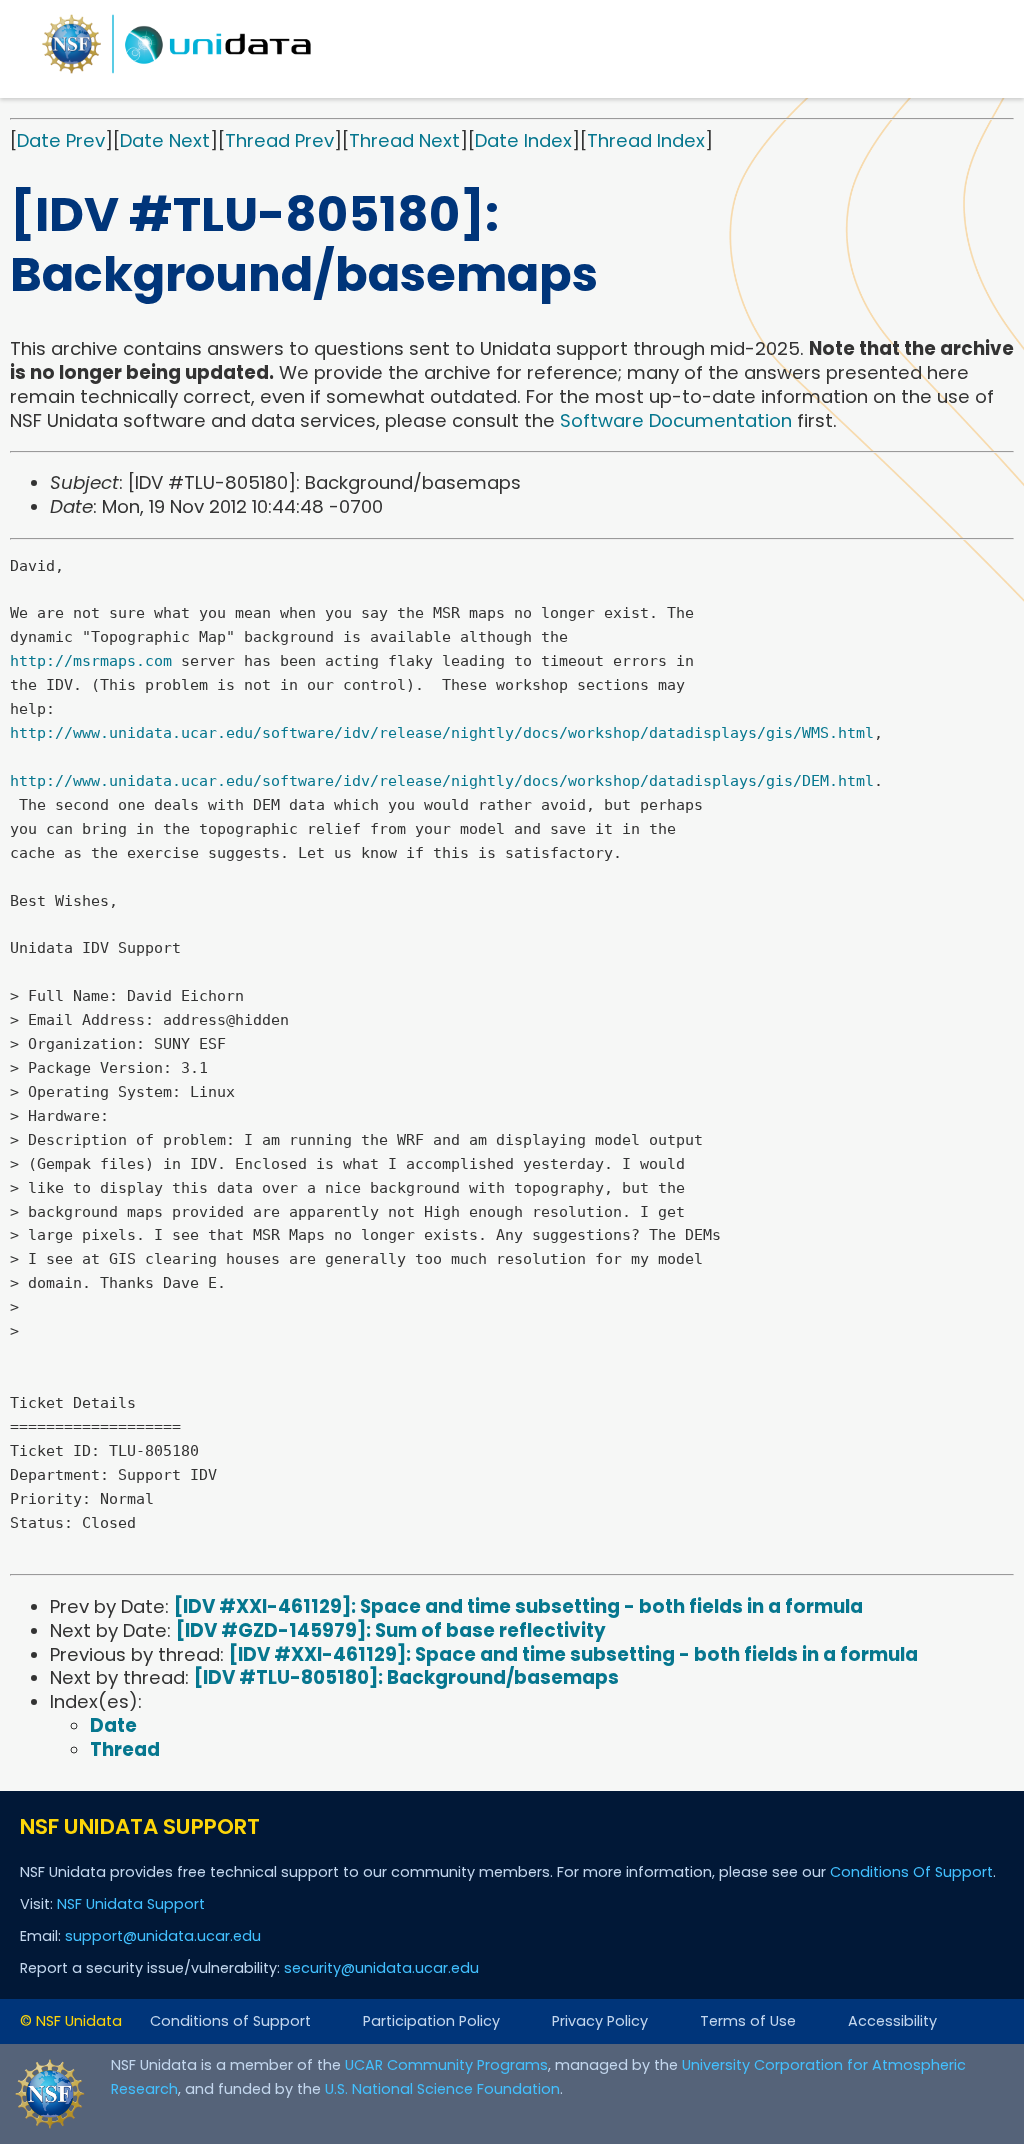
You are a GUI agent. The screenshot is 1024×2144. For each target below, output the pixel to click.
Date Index (523, 140)
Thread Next (404, 140)
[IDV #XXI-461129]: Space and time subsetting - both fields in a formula (518, 1606)
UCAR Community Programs (446, 2065)
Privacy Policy (600, 2021)
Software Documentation (676, 420)
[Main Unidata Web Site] (177, 72)
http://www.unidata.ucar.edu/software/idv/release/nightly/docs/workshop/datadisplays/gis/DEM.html (442, 781)
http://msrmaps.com (91, 661)
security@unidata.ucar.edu (381, 1968)
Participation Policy (431, 2021)
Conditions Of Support (911, 1872)
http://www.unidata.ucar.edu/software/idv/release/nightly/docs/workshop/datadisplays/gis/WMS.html (442, 733)
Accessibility (892, 2021)
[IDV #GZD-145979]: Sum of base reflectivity (391, 1630)
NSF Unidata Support (131, 1904)
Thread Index (646, 140)
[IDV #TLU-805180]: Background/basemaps (406, 1677)
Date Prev (61, 140)
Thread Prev (279, 140)
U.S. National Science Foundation (442, 2089)
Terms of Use (748, 2021)
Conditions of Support (230, 2021)
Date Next (165, 140)
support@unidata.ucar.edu (163, 1936)
